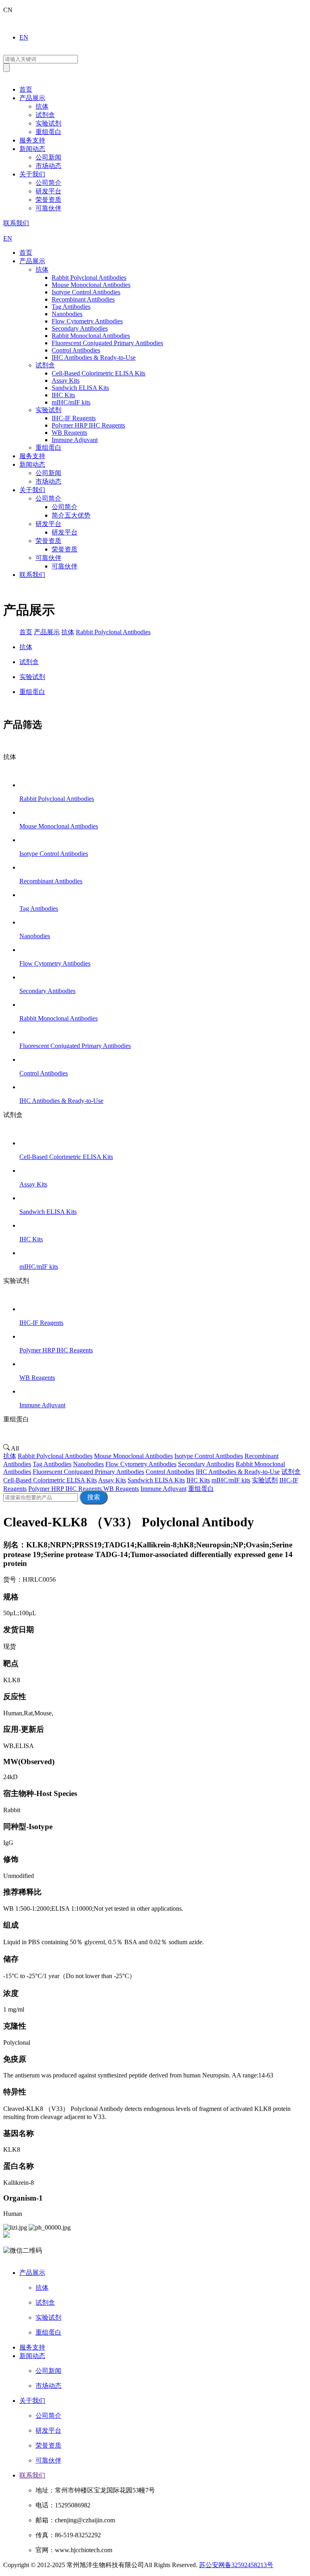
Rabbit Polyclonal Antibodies (113, 632)
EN (24, 37)
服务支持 (32, 140)
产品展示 (32, 98)
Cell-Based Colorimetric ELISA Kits (50, 1480)
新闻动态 (32, 149)
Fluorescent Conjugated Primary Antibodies (88, 1472)
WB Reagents (121, 1489)
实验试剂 (48, 123)
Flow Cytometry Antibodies (141, 1464)
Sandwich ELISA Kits (156, 1480)
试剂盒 (45, 115)
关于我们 (32, 174)
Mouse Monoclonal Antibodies (133, 1456)
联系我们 (16, 223)
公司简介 (48, 183)
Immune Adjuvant (163, 1489)
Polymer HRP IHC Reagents (65, 1489)
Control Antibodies (170, 1472)
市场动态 (48, 166)
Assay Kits (112, 1480)
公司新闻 (48, 157)
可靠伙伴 (48, 208)
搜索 (94, 1497)
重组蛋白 (48, 132)
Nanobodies (88, 1464)
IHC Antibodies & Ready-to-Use (238, 1472)
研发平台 (48, 191)
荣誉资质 (48, 200)
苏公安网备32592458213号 (236, 2565)
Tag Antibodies (52, 1464)
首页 (26, 89)
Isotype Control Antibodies (209, 1456)
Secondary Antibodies (206, 1464)
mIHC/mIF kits (231, 1480)
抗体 (42, 106)
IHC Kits (198, 1480)
